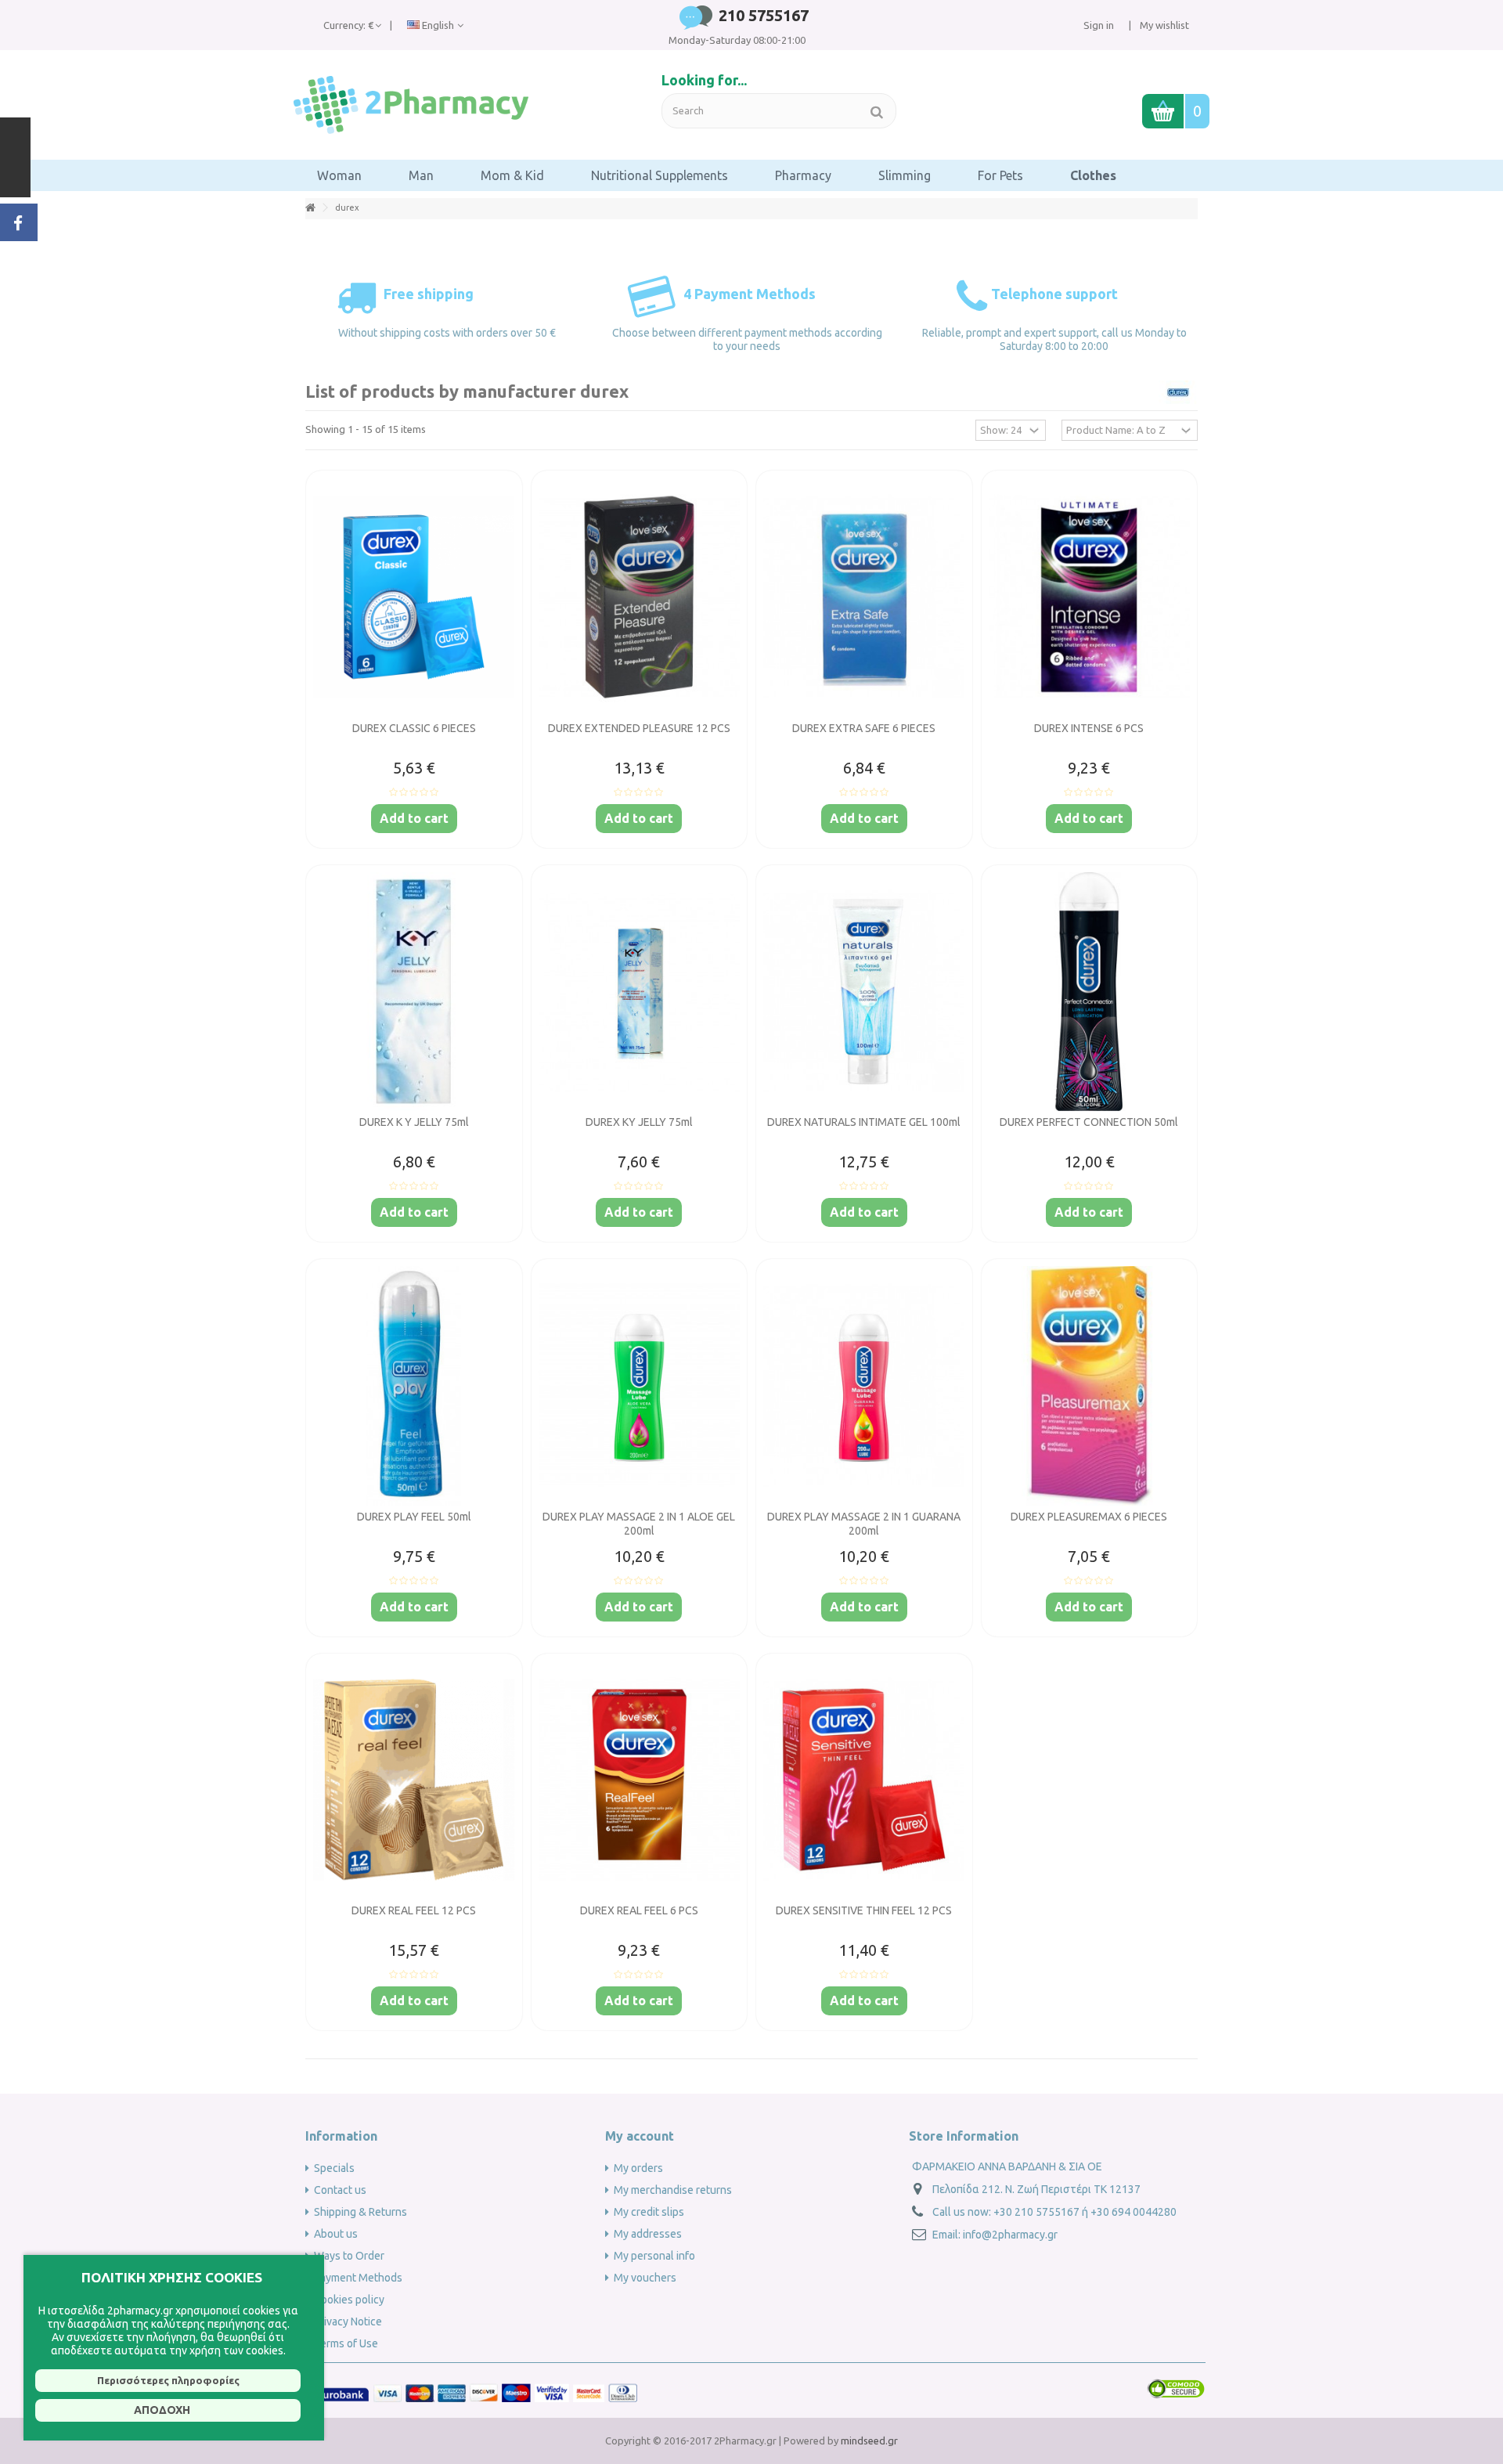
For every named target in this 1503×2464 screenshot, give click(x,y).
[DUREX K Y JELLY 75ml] (414, 992)
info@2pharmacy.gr (1010, 2235)
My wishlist (1163, 25)
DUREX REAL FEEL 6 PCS (639, 1910)
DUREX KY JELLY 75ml (639, 1122)
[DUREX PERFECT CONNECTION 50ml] (1090, 992)
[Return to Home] (310, 208)
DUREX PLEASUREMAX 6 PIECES (1089, 1517)
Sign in (1099, 25)
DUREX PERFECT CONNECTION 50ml (1089, 1122)
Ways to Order (349, 2256)
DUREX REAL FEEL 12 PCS (414, 1910)
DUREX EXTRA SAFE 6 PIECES (864, 728)
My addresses (648, 2234)
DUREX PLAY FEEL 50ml (414, 1517)
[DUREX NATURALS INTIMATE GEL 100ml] (864, 992)
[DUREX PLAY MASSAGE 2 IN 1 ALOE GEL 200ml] (640, 1386)
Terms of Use (346, 2343)
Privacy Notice (348, 2321)
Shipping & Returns (360, 2212)
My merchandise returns (673, 2190)
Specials (334, 2168)
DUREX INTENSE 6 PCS (1089, 728)
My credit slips (649, 2212)
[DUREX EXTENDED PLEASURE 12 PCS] (640, 597)
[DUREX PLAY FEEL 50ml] (414, 1386)
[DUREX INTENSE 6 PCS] (1090, 597)
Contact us (340, 2190)
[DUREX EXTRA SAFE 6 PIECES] (864, 597)
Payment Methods (358, 2278)
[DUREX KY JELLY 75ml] (640, 992)
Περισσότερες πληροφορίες (168, 2380)
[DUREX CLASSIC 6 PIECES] (414, 597)
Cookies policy (349, 2300)
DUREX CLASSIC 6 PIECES (414, 728)
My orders (638, 2168)
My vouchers (645, 2278)
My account (640, 2136)
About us (336, 2234)
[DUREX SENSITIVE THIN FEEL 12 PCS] (864, 1780)
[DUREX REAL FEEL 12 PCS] (414, 1780)
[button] (339, 175)
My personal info (654, 2256)
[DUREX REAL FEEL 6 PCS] (640, 1780)
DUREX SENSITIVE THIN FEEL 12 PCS (864, 1910)
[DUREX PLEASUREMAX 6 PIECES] (1090, 1386)
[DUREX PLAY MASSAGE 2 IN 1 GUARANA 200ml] (864, 1386)
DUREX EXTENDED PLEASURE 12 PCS (639, 728)
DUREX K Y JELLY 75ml (414, 1122)
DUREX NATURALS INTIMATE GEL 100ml (864, 1122)
